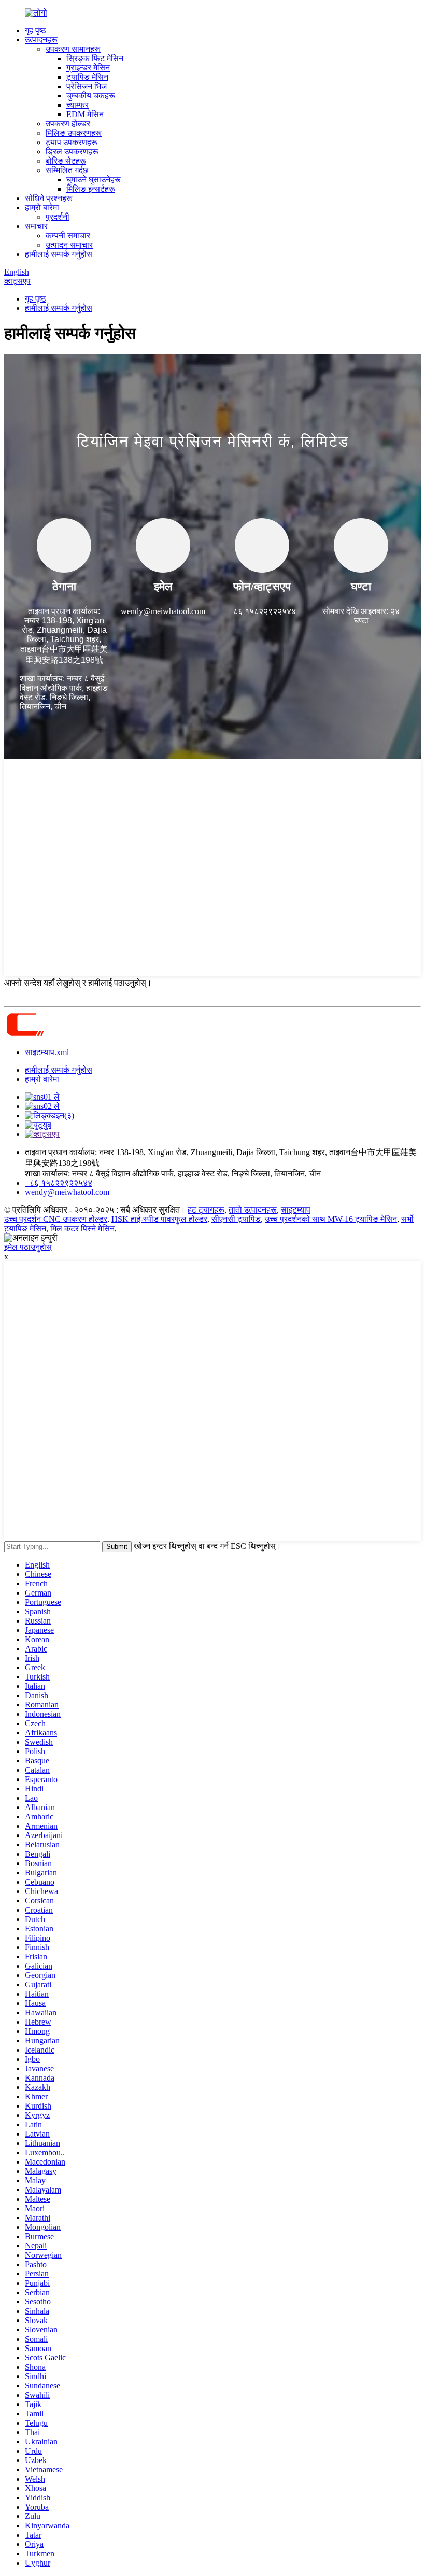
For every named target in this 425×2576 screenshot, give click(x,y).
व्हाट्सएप (17, 281)
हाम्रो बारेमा (42, 208)
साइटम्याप (296, 1210)
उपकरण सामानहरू (73, 49)
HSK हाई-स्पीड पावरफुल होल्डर (159, 1219)
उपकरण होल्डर (68, 124)
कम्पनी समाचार (68, 236)
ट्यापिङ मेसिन (87, 77)
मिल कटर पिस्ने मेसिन (82, 1228)
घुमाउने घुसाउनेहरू (94, 180)
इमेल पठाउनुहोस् (28, 1247)
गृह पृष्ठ (36, 30)
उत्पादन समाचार (69, 245)
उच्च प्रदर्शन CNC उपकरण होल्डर (56, 1219)
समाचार (36, 226)
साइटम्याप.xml (47, 1052)
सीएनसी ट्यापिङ (236, 1219)
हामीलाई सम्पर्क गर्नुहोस (59, 254)
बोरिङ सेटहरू (66, 161)
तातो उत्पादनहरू (253, 1210)
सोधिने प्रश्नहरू (49, 198)
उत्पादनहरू (41, 40)
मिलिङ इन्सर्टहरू (91, 189)
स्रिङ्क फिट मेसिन (95, 58)
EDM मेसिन (85, 114)
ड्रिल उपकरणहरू (72, 152)
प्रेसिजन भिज (87, 86)
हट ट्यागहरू (206, 1210)
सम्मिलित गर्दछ (67, 170)
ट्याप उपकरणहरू (72, 142)
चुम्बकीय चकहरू (91, 96)
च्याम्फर (77, 105)
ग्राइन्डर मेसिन (88, 68)
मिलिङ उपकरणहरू (74, 133)
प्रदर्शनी (58, 217)
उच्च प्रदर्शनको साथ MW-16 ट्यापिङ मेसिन (331, 1219)
